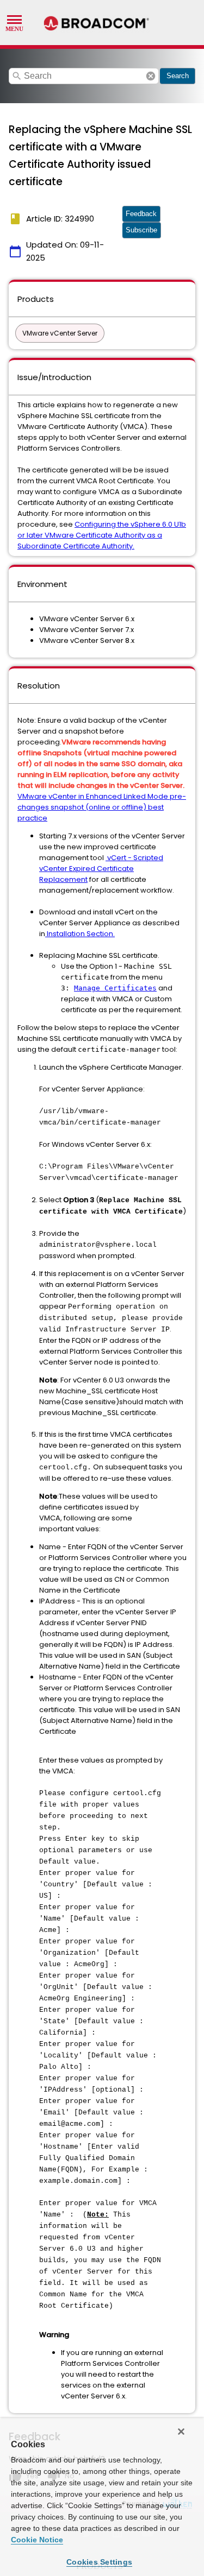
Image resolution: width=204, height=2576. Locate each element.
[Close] (181, 2432)
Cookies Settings (99, 2562)
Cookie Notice (37, 2540)
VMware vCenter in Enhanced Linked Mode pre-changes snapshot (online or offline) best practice (102, 807)
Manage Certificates (115, 988)
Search (178, 76)
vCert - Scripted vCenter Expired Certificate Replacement (101, 869)
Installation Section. (80, 934)
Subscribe (141, 230)
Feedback (141, 214)
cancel (151, 76)
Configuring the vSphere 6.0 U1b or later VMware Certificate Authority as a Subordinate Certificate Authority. (102, 535)
